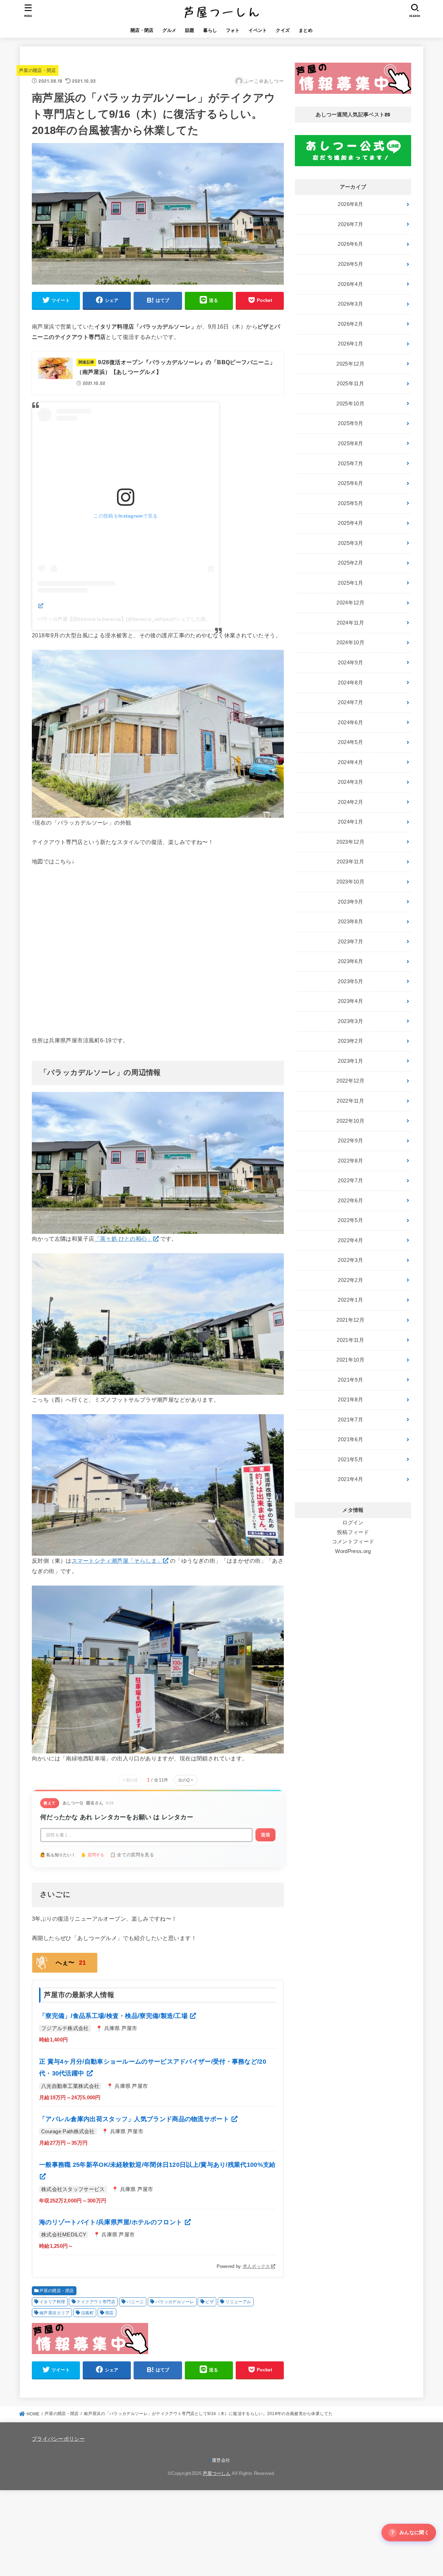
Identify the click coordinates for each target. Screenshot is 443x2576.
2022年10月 (350, 1121)
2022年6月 (350, 1201)
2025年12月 (350, 364)
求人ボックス (256, 2266)
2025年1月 (350, 583)
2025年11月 (350, 384)
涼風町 (87, 2313)
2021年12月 (350, 1320)
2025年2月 (350, 563)
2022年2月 (350, 1280)
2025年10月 (350, 404)
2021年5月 (350, 1460)
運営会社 (221, 2460)
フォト (233, 30)
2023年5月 (350, 981)
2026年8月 (350, 204)
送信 (265, 1835)
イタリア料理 (52, 2302)
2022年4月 (350, 1240)
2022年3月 (350, 1260)
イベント (258, 30)
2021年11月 (350, 1340)
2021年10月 (350, 1360)
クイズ (283, 30)
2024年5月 (350, 742)
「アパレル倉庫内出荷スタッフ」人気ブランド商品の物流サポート (135, 2119)
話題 (190, 30)
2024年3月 (350, 782)
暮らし (210, 30)
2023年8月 (350, 922)
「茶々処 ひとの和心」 (124, 1239)
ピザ (210, 2302)
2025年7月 (350, 464)
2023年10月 (350, 882)
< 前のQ (130, 1780)
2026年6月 (350, 244)
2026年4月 (350, 284)
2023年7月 (350, 942)
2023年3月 (350, 1021)
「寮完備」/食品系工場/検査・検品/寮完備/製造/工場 (114, 2016)
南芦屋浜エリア (55, 2313)
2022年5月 (350, 1220)
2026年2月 (350, 324)
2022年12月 (350, 1081)
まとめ (306, 30)
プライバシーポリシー (58, 2439)
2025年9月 (350, 423)
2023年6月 (350, 961)
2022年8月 (350, 1161)
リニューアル (238, 2302)
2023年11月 (350, 862)
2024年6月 (350, 722)
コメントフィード (353, 1542)
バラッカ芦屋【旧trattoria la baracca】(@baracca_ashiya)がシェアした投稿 (124, 619)
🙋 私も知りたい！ (58, 1855)
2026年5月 (350, 264)
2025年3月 (350, 543)
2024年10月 (350, 643)
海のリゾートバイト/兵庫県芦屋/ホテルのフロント (112, 2222)
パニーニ (135, 2302)
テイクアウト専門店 (96, 2302)
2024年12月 (350, 603)
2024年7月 (350, 702)
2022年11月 (350, 1101)
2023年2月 (350, 1041)
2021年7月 (350, 1420)
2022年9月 (350, 1141)
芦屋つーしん (217, 2473)
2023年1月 (350, 1061)
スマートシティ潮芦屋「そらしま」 (117, 1561)
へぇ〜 (71, 1963)
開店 (110, 2313)
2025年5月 (350, 503)
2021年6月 (350, 1439)
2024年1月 (350, 822)
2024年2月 (350, 802)
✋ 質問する (93, 1855)
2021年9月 (350, 1380)
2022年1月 (350, 1300)
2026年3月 (350, 304)
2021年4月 (350, 1479)
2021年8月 (350, 1400)
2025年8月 (350, 443)
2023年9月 (350, 902)
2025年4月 (350, 523)
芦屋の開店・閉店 (38, 70)
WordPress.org (353, 1551)
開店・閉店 (142, 30)
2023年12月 (350, 842)
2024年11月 (350, 623)
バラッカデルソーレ (175, 2302)
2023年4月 (350, 1001)
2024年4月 (350, 762)
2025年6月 (350, 483)
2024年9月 (350, 663)
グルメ (169, 30)
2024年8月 (350, 683)
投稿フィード (353, 1532)
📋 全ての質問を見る (132, 1855)
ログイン (353, 1523)
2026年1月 (350, 344)
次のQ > (186, 1780)
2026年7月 (350, 224)
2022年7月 (350, 1181)
